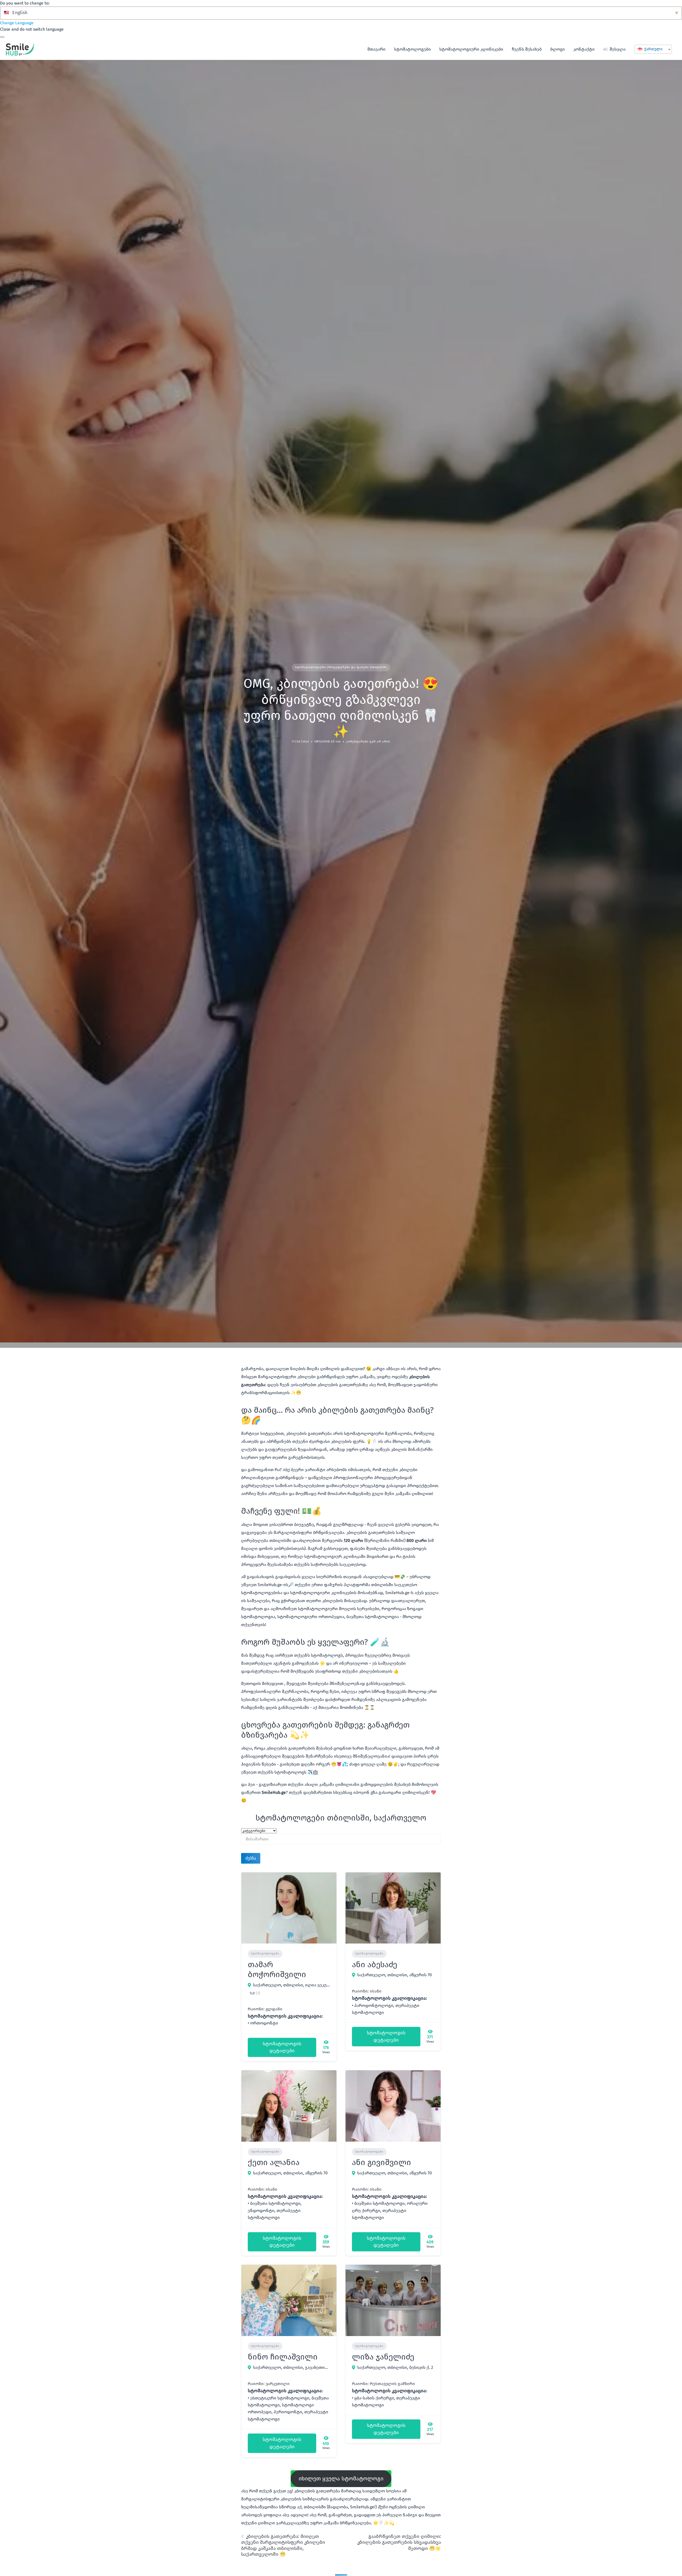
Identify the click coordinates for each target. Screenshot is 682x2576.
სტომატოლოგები (412, 49)
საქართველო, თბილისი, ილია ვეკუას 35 (292, 1985)
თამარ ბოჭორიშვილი (277, 1970)
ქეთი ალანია (274, 2162)
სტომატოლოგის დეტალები (282, 2047)
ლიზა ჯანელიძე (383, 2357)
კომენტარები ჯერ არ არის (368, 742)
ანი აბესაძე (375, 1965)
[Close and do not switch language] (2, 37)
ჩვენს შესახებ (527, 49)
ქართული (653, 49)
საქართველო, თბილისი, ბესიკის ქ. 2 (395, 2367)
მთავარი (376, 49)
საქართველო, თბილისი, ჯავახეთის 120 (292, 2367)
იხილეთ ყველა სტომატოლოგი (341, 2479)
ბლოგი (557, 49)
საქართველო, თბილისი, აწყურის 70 (395, 1975)
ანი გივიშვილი (381, 2162)
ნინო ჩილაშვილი (283, 2357)
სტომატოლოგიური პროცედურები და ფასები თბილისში (341, 667)
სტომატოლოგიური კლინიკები (471, 49)
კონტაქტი (584, 49)
